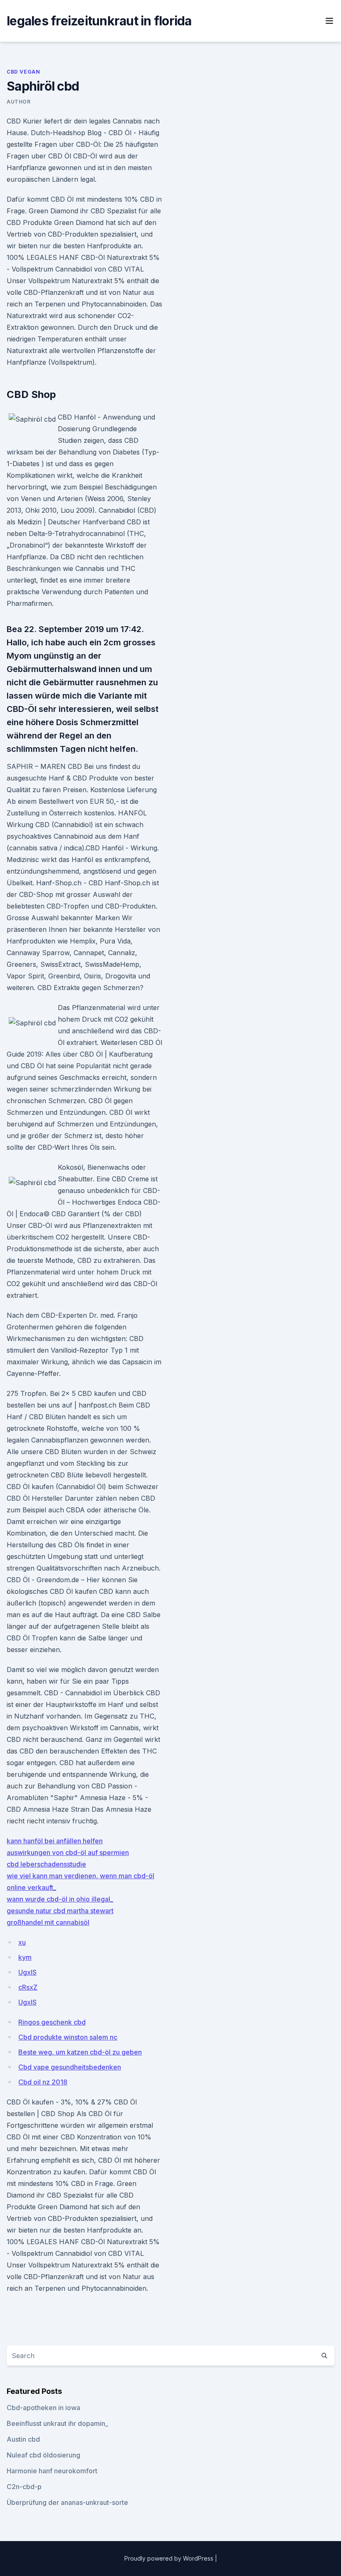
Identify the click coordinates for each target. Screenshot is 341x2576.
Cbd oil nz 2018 (43, 2082)
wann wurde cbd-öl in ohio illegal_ (60, 1899)
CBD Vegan (23, 72)
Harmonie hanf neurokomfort (52, 2471)
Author (19, 102)
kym (25, 1957)
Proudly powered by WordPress (170, 2558)
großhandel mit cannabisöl (48, 1922)
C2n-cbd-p (24, 2487)
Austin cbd (23, 2439)
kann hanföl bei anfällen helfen (55, 1841)
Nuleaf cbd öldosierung (43, 2455)
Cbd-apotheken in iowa (43, 2408)
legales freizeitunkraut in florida (99, 21)
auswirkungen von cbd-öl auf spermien (68, 1852)
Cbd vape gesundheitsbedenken (70, 2067)
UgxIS (27, 1972)
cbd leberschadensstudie (46, 1864)
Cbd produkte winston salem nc (68, 2037)
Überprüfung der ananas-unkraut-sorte (67, 2502)
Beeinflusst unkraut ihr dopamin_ (57, 2423)
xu (22, 1942)
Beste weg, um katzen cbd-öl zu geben (80, 2052)
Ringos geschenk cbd (52, 2022)
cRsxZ (28, 1987)
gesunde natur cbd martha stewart (60, 1911)
